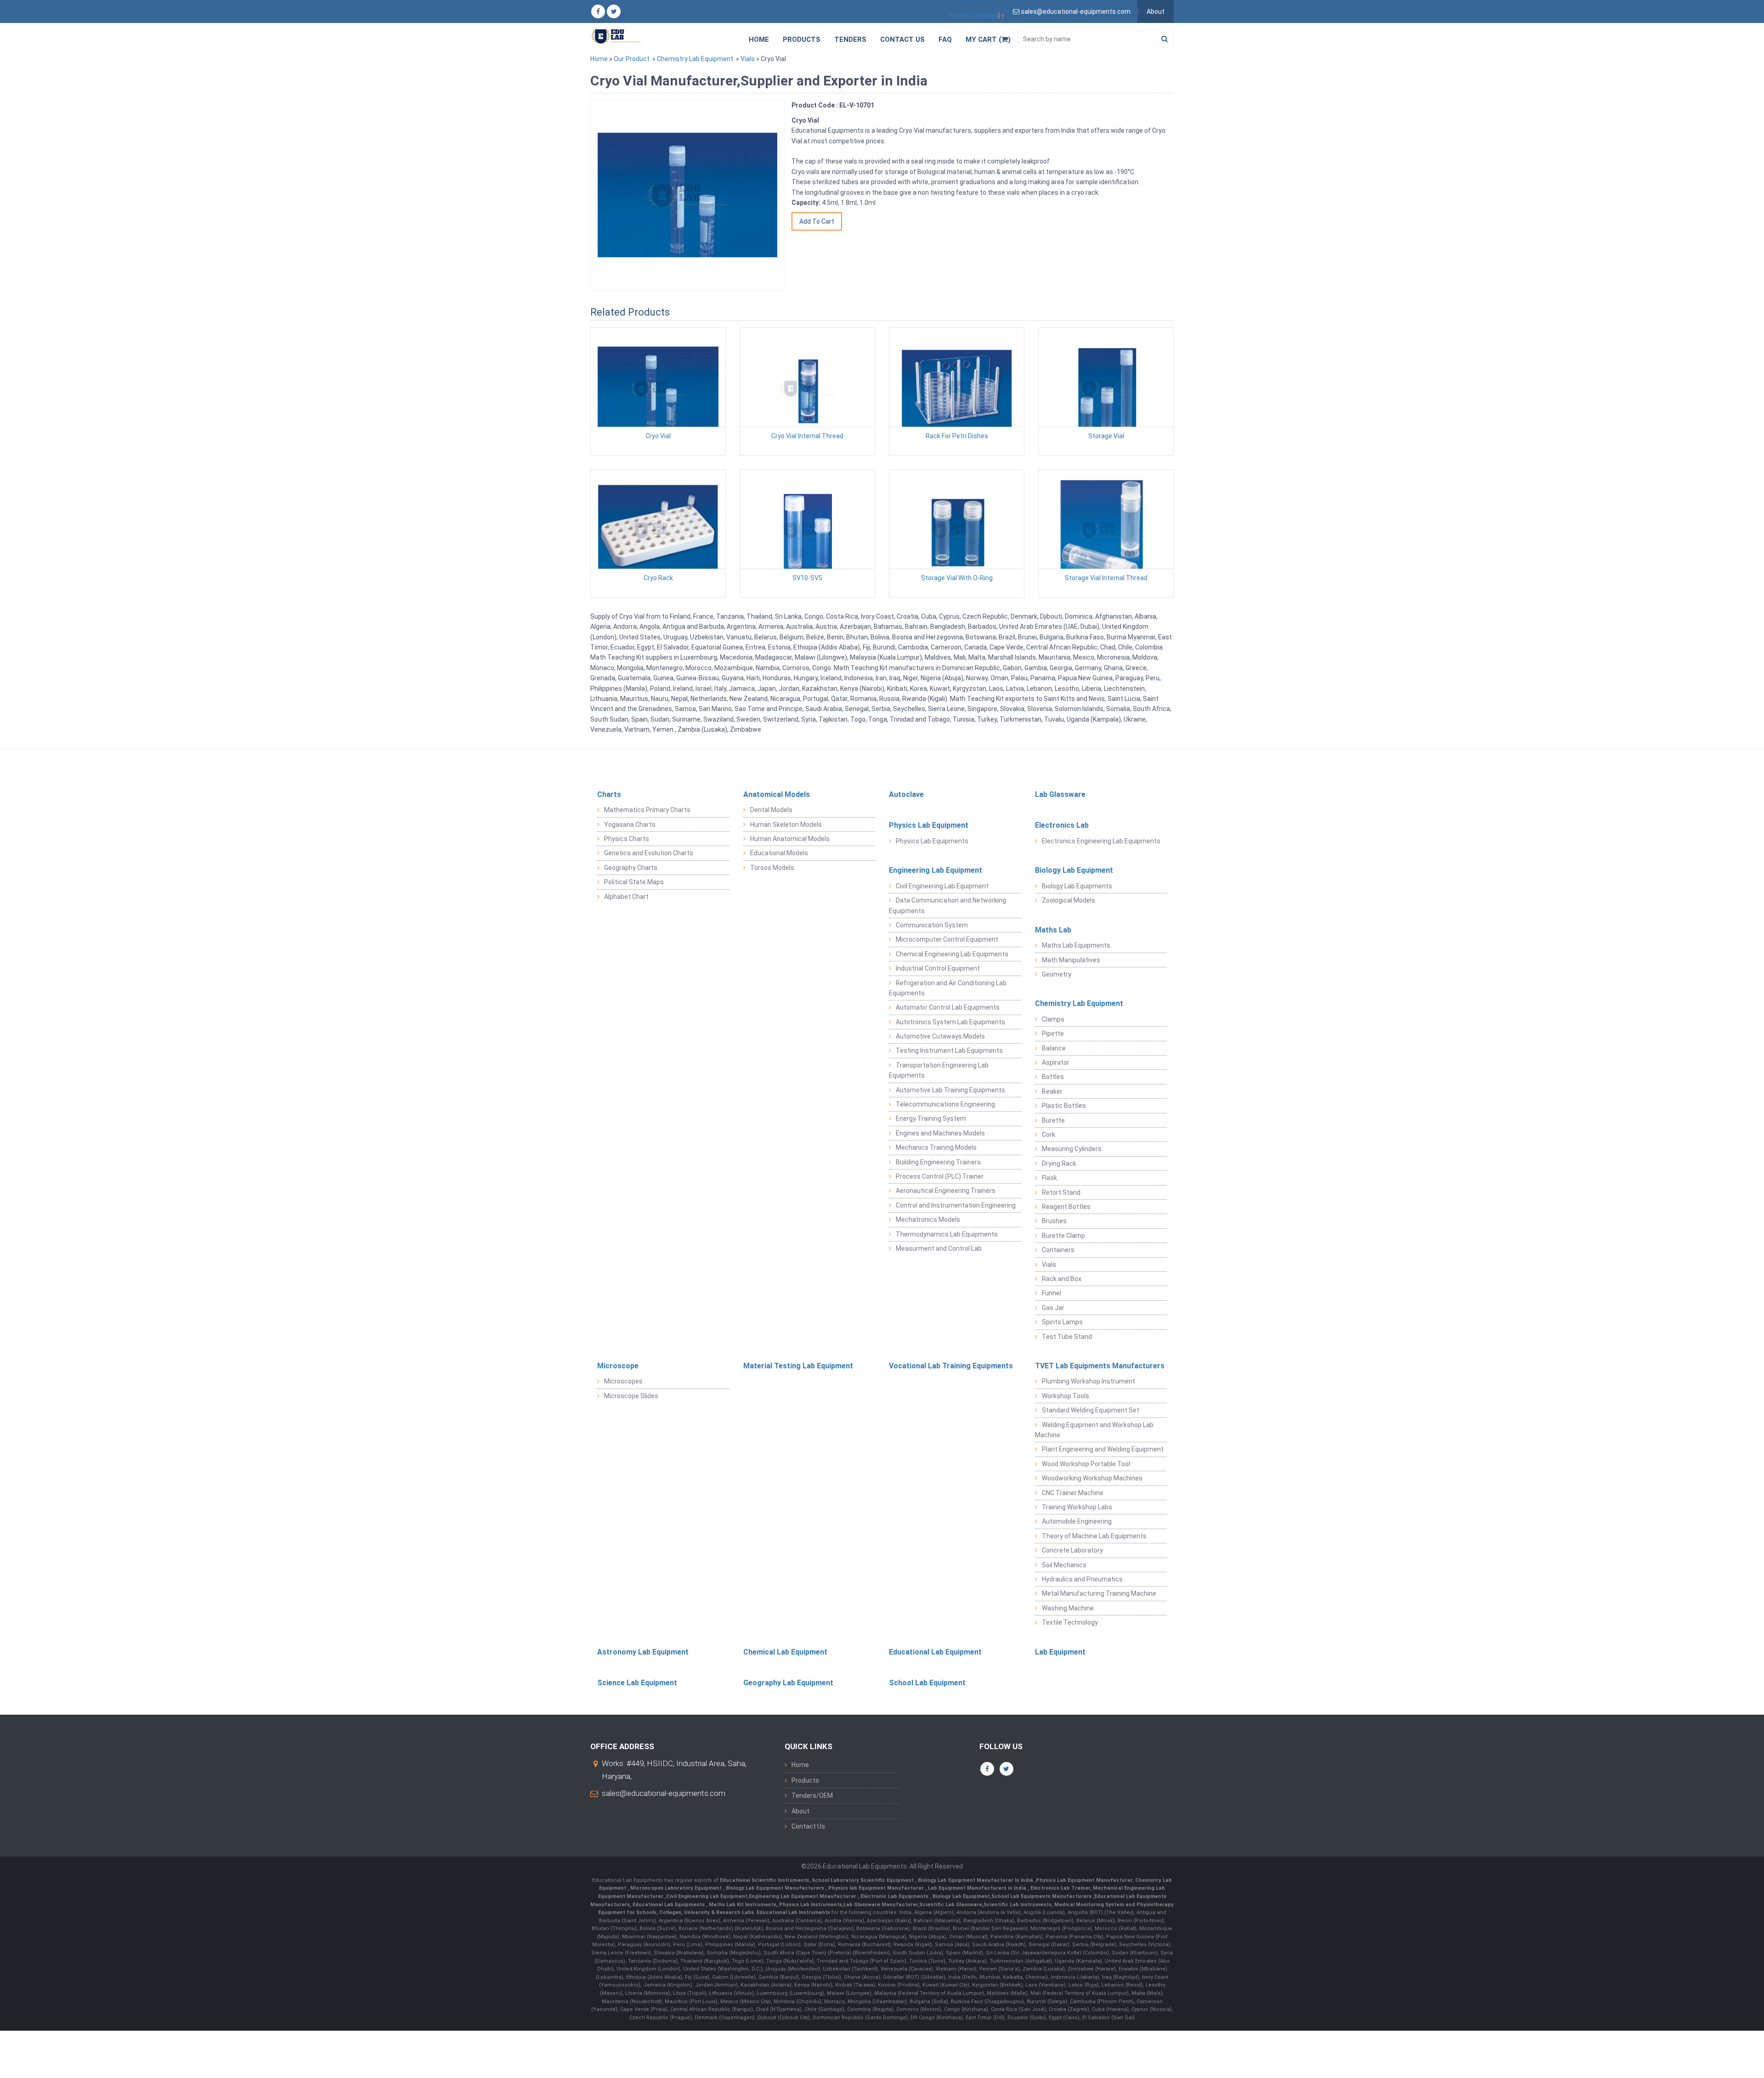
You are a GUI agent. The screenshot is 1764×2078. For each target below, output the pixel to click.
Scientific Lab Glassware (951, 1905)
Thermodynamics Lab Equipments (947, 1234)
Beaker (1052, 1091)
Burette (1053, 1120)
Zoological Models (1069, 900)
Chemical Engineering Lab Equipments (952, 954)
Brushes (1054, 1221)
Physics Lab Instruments (811, 1905)
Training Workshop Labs (1077, 1507)
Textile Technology (1070, 1622)
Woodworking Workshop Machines (1092, 1478)
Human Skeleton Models (786, 824)
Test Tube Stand (1067, 1337)
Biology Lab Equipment (1074, 870)
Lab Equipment (1060, 1652)
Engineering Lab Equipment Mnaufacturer (803, 1896)
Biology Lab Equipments (1077, 886)
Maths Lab (1053, 930)
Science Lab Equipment (637, 1683)
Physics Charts (627, 839)
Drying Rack (1059, 1163)
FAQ (945, 40)
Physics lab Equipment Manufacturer (877, 1888)
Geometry (1057, 974)
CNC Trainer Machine (1073, 1493)
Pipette (1053, 1033)
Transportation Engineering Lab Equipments (939, 1070)
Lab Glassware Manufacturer (881, 1905)
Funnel (1052, 1293)
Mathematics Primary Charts (647, 810)
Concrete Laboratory (1072, 1550)
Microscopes (623, 1381)
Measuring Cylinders (1072, 1149)
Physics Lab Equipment (929, 825)
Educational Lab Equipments (669, 1905)
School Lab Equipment (927, 1683)
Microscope (618, 1366)
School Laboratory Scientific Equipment (863, 1880)
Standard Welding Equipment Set (1091, 1410)
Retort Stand (1061, 1192)
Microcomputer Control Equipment (947, 939)
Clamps (1053, 1019)
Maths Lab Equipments (1076, 945)
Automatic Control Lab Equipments (948, 1007)
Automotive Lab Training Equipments (950, 1090)
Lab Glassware (1060, 794)
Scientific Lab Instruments (1018, 1905)
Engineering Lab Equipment (936, 870)
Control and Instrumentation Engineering (956, 1205)
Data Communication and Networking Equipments (947, 905)
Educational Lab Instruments (793, 1912)
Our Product (632, 59)
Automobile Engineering (1077, 1521)
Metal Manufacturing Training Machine (1099, 1593)
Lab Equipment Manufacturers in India (978, 1888)
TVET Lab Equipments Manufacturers (1100, 1366)
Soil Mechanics (1064, 1565)
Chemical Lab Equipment (785, 1652)
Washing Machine (1068, 1608)
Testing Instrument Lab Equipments (949, 1050)
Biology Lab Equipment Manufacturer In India (976, 1880)
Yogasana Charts (630, 824)
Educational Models (779, 853)
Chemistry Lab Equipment (695, 59)
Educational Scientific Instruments (764, 1880)
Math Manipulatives (1071, 960)
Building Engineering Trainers (938, 1162)
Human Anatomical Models (790, 839)
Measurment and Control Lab (939, 1248)
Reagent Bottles (1066, 1207)
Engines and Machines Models (940, 1133)
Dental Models (771, 810)
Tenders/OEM (812, 1796)
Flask (1049, 1178)
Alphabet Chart (626, 897)
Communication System (932, 925)
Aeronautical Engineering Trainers (946, 1191)
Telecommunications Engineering (945, 1104)
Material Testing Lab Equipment (798, 1366)
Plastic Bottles (1064, 1106)
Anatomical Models (777, 794)
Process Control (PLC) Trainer (940, 1176)
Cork (1049, 1135)
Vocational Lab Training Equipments (951, 1366)
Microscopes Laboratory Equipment (677, 1888)
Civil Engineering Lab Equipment (942, 886)
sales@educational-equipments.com (664, 1793)
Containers (1058, 1250)
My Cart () (988, 40)
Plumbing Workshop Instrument (1088, 1381)
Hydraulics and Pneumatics (1082, 1579)
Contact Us (902, 40)
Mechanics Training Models (936, 1147)
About (1156, 11)
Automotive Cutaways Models (940, 1036)
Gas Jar (1053, 1308)
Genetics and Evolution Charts (649, 853)
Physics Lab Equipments (932, 841)
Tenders (850, 40)
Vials (748, 59)
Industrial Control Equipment (938, 968)
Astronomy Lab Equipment (643, 1652)
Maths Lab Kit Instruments (743, 1905)
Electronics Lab (1062, 825)
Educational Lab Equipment (935, 1652)
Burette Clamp (1063, 1236)
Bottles (1053, 1077)
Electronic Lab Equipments (894, 1896)
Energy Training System (931, 1118)
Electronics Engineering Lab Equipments (1101, 841)
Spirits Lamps (1062, 1322)
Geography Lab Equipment (788, 1683)
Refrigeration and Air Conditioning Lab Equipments (948, 988)
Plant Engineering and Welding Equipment (1103, 1449)
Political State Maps (634, 882)
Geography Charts (631, 868)
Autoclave (906, 794)
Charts (609, 794)
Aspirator (1056, 1062)
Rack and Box (1062, 1279)
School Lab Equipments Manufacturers (1041, 1896)
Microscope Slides (631, 1396)
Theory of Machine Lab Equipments (1094, 1536)
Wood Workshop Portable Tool (1086, 1464)
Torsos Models (772, 868)
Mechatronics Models (928, 1220)
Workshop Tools (1066, 1396)
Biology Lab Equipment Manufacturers (776, 1888)
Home (759, 40)
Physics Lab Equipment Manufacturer (1084, 1880)
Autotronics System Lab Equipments (950, 1022)
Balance (1054, 1048)
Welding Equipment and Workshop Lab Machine (1094, 1430)
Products (802, 40)
